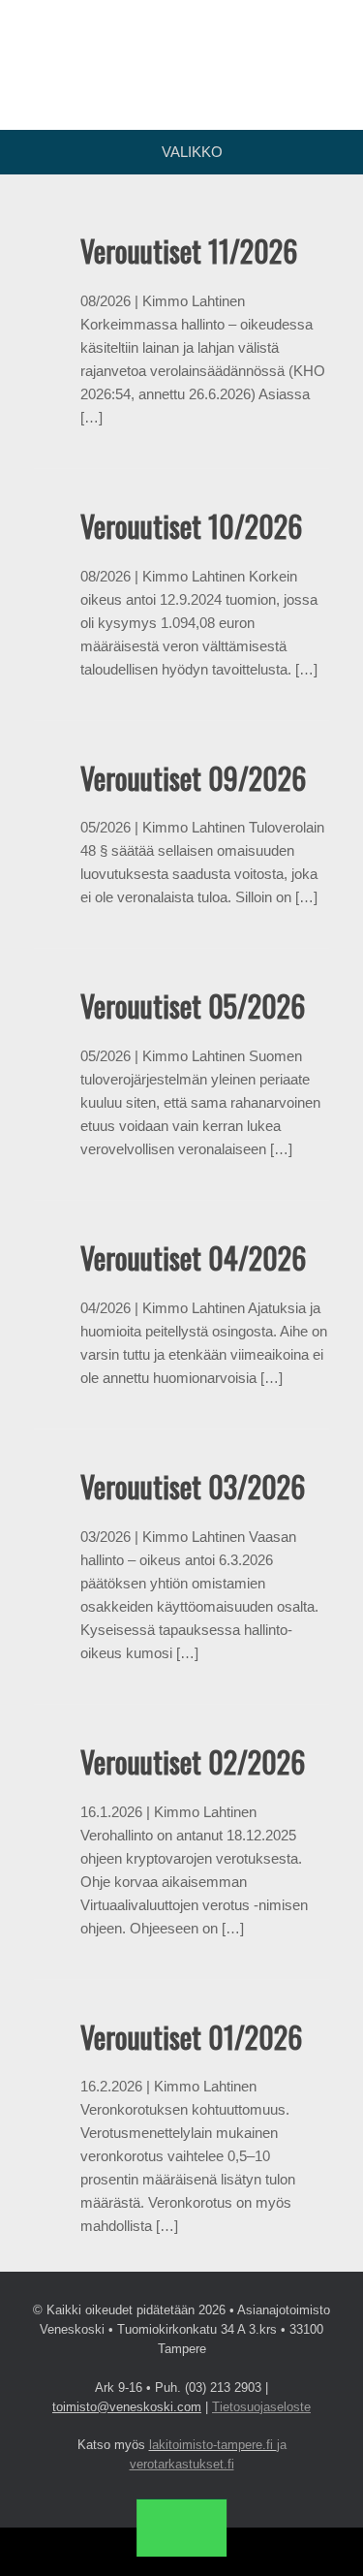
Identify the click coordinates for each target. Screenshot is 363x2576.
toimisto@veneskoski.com (127, 2407)
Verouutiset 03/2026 (193, 1486)
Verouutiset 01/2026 (191, 2037)
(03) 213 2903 (223, 2388)
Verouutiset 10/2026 (191, 526)
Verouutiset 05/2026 (193, 1005)
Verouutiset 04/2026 (193, 1257)
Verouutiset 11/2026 (189, 251)
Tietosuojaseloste (261, 2407)
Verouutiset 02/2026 (193, 1761)
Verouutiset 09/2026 (193, 778)
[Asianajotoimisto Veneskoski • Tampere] (181, 50)
